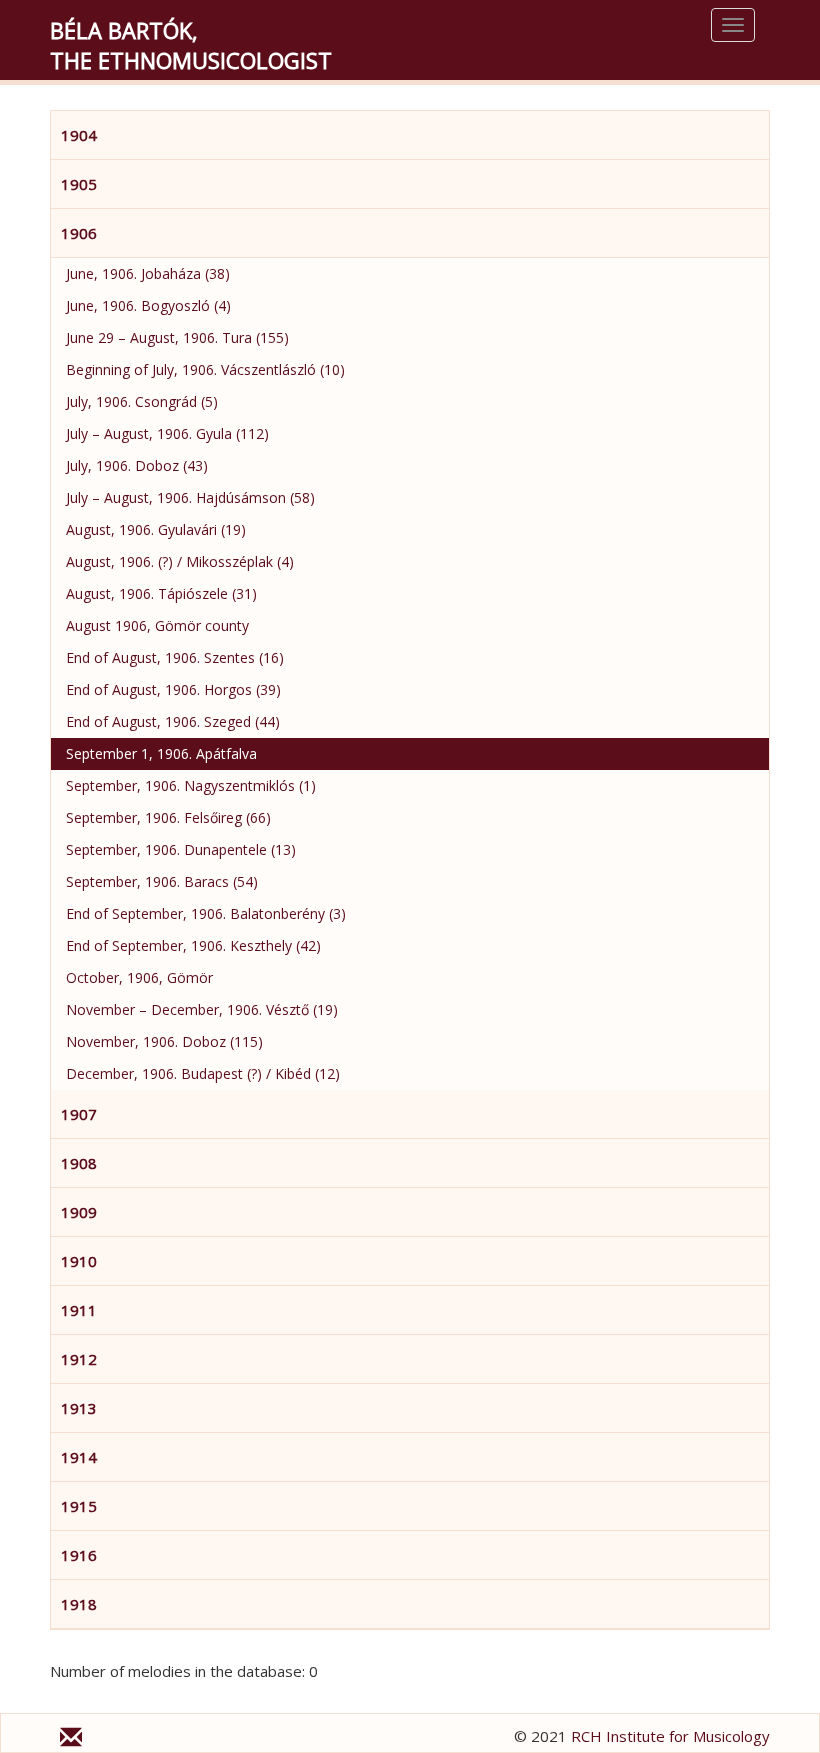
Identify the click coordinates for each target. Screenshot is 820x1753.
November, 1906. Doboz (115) (164, 1041)
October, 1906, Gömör (139, 977)
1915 (79, 1506)
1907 (79, 1114)
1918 (79, 1604)
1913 (79, 1408)
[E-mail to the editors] (71, 1740)
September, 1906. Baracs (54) (162, 881)
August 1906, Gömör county (157, 625)
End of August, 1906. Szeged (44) (173, 721)
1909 (79, 1212)
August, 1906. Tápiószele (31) (161, 593)
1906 (79, 233)
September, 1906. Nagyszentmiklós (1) (191, 785)
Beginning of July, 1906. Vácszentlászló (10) (205, 369)
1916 (79, 1555)
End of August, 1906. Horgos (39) (173, 689)
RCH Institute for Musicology (670, 1736)
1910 (79, 1261)
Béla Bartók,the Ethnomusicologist (191, 45)
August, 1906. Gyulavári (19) (156, 529)
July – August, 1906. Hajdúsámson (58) (190, 497)
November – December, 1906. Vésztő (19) (202, 1009)
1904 (79, 135)
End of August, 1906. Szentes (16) (175, 657)
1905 (79, 184)
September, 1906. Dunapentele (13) (181, 849)
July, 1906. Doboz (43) (137, 465)
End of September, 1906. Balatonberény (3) (206, 913)
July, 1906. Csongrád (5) (142, 401)
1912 (79, 1359)
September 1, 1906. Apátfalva (161, 753)
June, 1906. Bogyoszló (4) (148, 305)
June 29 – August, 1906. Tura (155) (177, 337)
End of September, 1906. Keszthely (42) (193, 945)
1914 (79, 1457)
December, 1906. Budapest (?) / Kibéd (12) (203, 1073)
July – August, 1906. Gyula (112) (167, 433)
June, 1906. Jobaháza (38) (148, 273)
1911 (79, 1310)
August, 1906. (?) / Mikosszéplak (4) (180, 561)
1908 (79, 1163)
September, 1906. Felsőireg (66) (168, 817)
